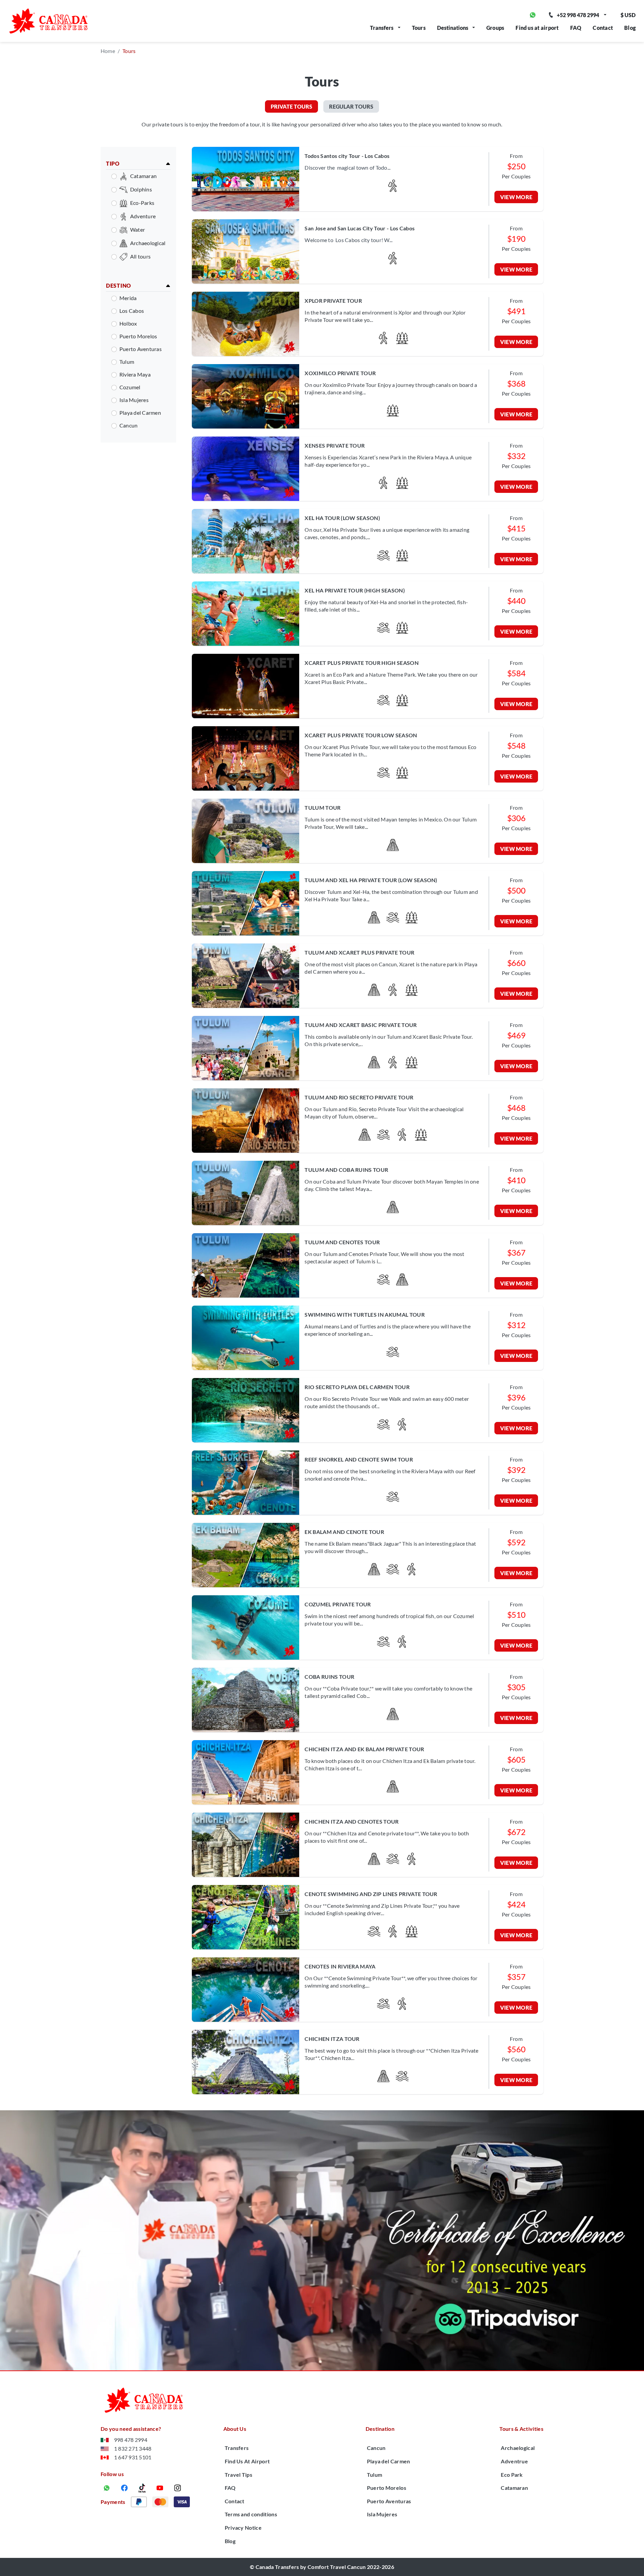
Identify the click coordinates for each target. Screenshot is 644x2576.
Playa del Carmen (140, 413)
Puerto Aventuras (141, 349)
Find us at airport (537, 28)
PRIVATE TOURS (291, 106)
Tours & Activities (521, 2429)
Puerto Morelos (138, 336)
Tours (419, 28)
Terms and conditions (251, 2514)
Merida (128, 298)
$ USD (628, 15)
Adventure (143, 216)
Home (108, 51)
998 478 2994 (131, 2440)
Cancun (128, 425)
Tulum (127, 362)
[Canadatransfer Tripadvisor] (322, 2240)
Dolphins (141, 189)
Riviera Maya (135, 374)
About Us (235, 2429)
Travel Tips (239, 2475)
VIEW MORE (516, 197)
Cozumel (130, 387)
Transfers (382, 28)
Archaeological (148, 243)
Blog (630, 28)
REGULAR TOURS (351, 106)
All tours (140, 256)
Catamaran (143, 176)
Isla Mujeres (134, 400)
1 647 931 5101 (133, 2457)
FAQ (576, 28)
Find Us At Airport (247, 2461)
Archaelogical (518, 2448)
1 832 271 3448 (133, 2448)
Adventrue (514, 2461)
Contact (603, 28)
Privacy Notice (243, 2528)
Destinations (453, 28)
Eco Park (512, 2475)
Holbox (128, 323)
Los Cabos (132, 311)
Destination (380, 2429)
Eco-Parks (142, 203)
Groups (495, 28)
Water (138, 230)
